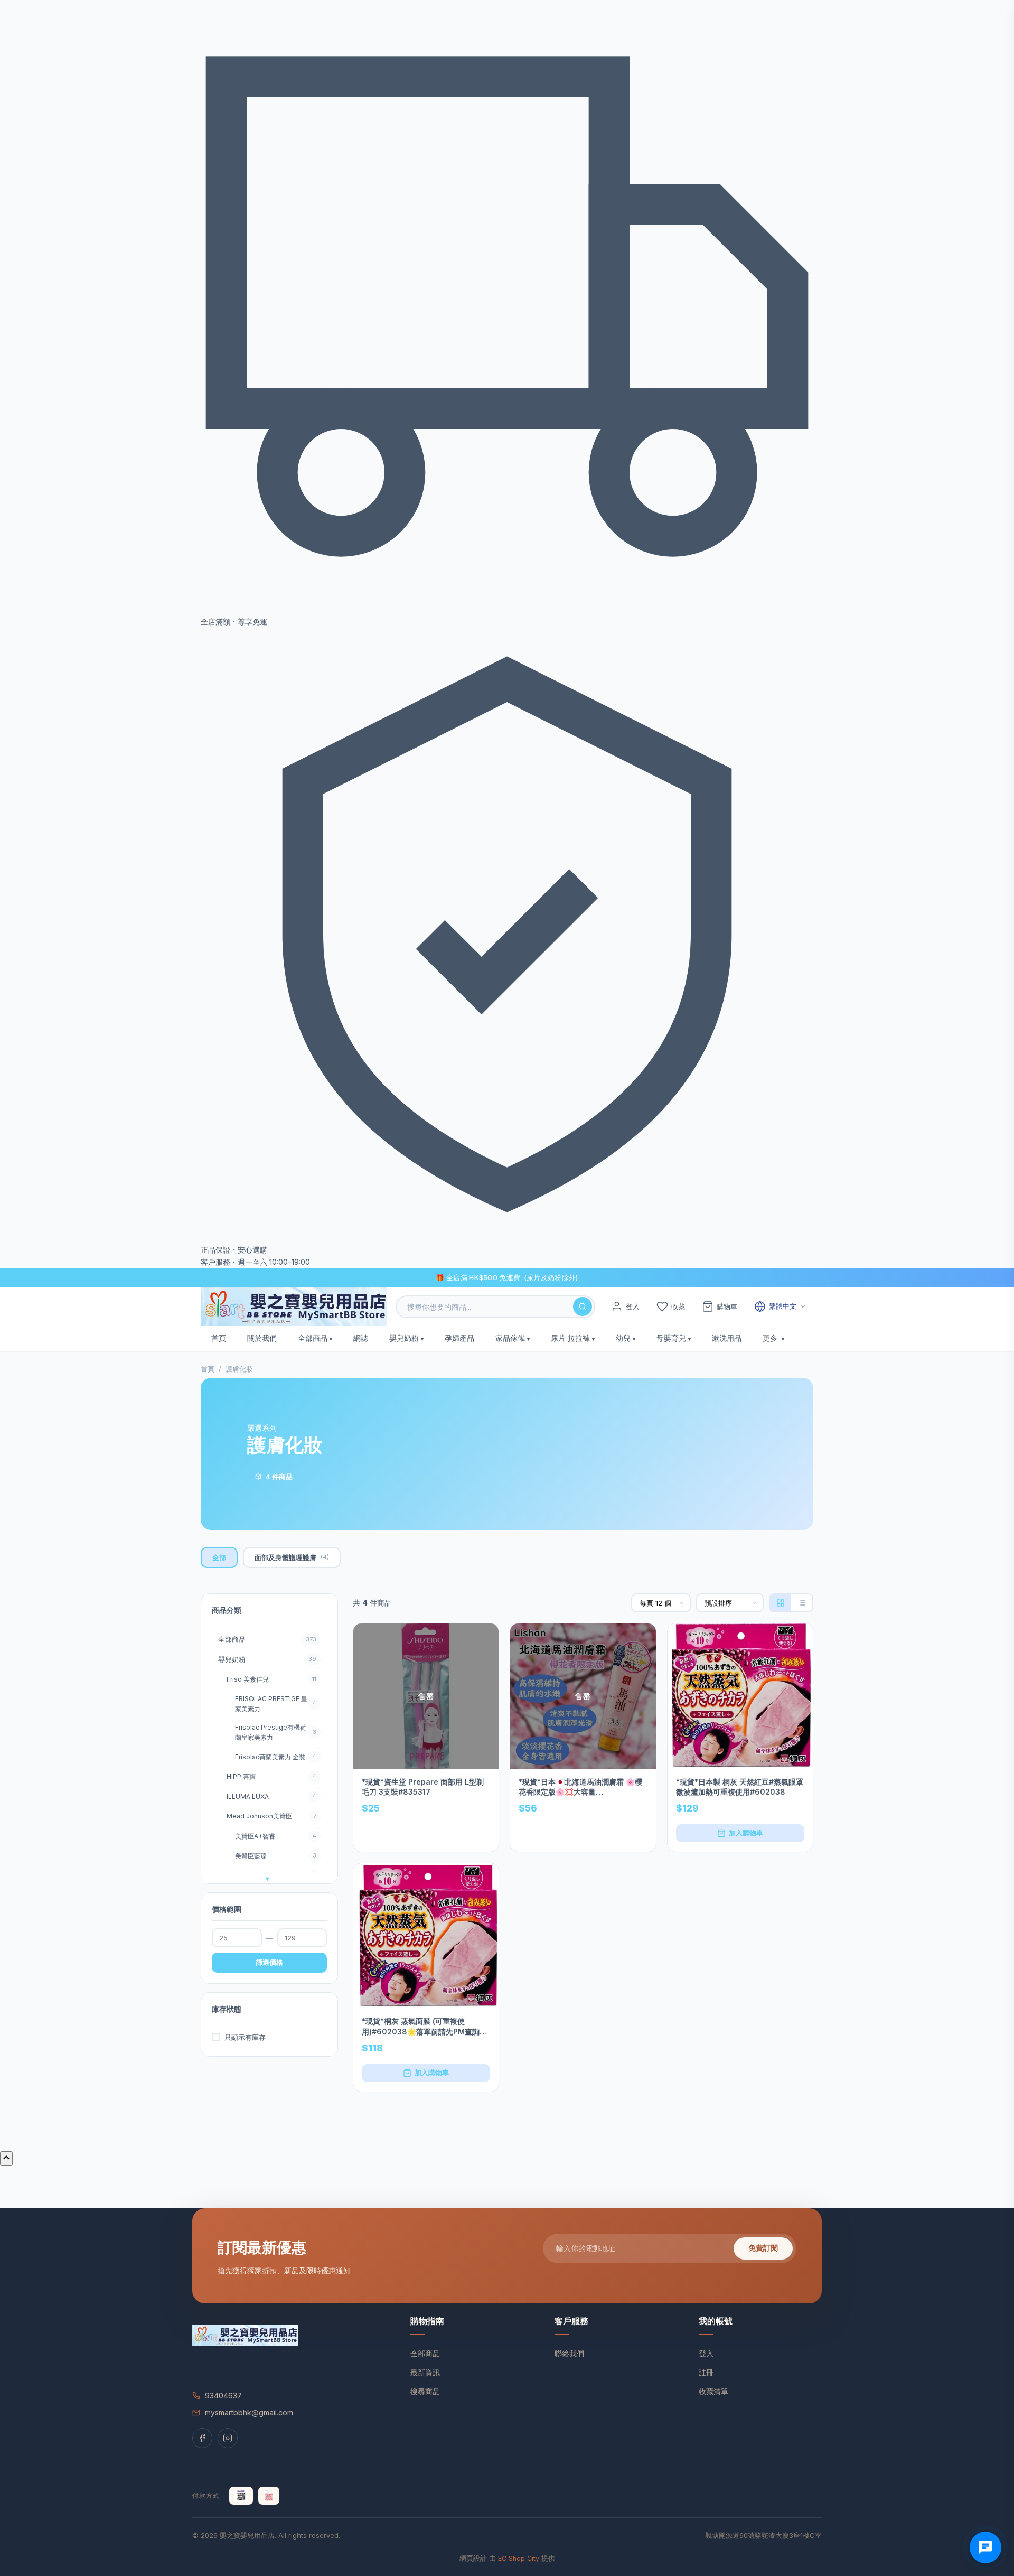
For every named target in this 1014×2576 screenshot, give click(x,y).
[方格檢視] (781, 1603)
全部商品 (313, 1338)
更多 (771, 1338)
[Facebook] (202, 2438)
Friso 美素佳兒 (271, 1679)
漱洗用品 (727, 1338)
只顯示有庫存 (245, 2037)
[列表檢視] (802, 1603)
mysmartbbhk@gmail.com (249, 2412)
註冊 (706, 2372)
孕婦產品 (459, 1338)
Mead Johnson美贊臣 (271, 1816)
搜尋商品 (425, 2391)
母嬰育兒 (671, 1338)
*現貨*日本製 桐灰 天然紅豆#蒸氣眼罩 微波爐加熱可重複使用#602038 (740, 1787)
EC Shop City (519, 2558)
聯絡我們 (569, 2353)
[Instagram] (228, 2438)
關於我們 (262, 1338)
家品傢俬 (510, 1338)
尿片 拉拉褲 (570, 1338)
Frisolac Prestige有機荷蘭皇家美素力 (276, 1732)
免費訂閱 (763, 2248)
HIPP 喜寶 (271, 1776)
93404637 (223, 2396)
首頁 (219, 1338)
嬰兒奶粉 (404, 1338)
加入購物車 (746, 1833)
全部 (219, 1557)
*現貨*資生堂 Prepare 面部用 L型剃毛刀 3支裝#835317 (423, 1787)
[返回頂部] (6, 2158)
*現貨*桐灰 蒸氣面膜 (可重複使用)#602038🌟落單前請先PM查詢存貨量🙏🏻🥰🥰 (424, 2027)
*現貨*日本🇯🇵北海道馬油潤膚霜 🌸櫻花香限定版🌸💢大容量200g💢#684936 (580, 1787)
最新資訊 (425, 2372)
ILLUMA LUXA (271, 1796)
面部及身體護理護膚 (292, 1557)
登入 (706, 2353)
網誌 (361, 1338)
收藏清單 (713, 2391)
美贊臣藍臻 (276, 1856)
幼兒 (623, 1338)
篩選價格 (269, 1962)
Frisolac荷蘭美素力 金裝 (276, 1756)
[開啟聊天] (985, 2547)
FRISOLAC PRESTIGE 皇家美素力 (276, 1704)
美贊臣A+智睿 (276, 1836)
